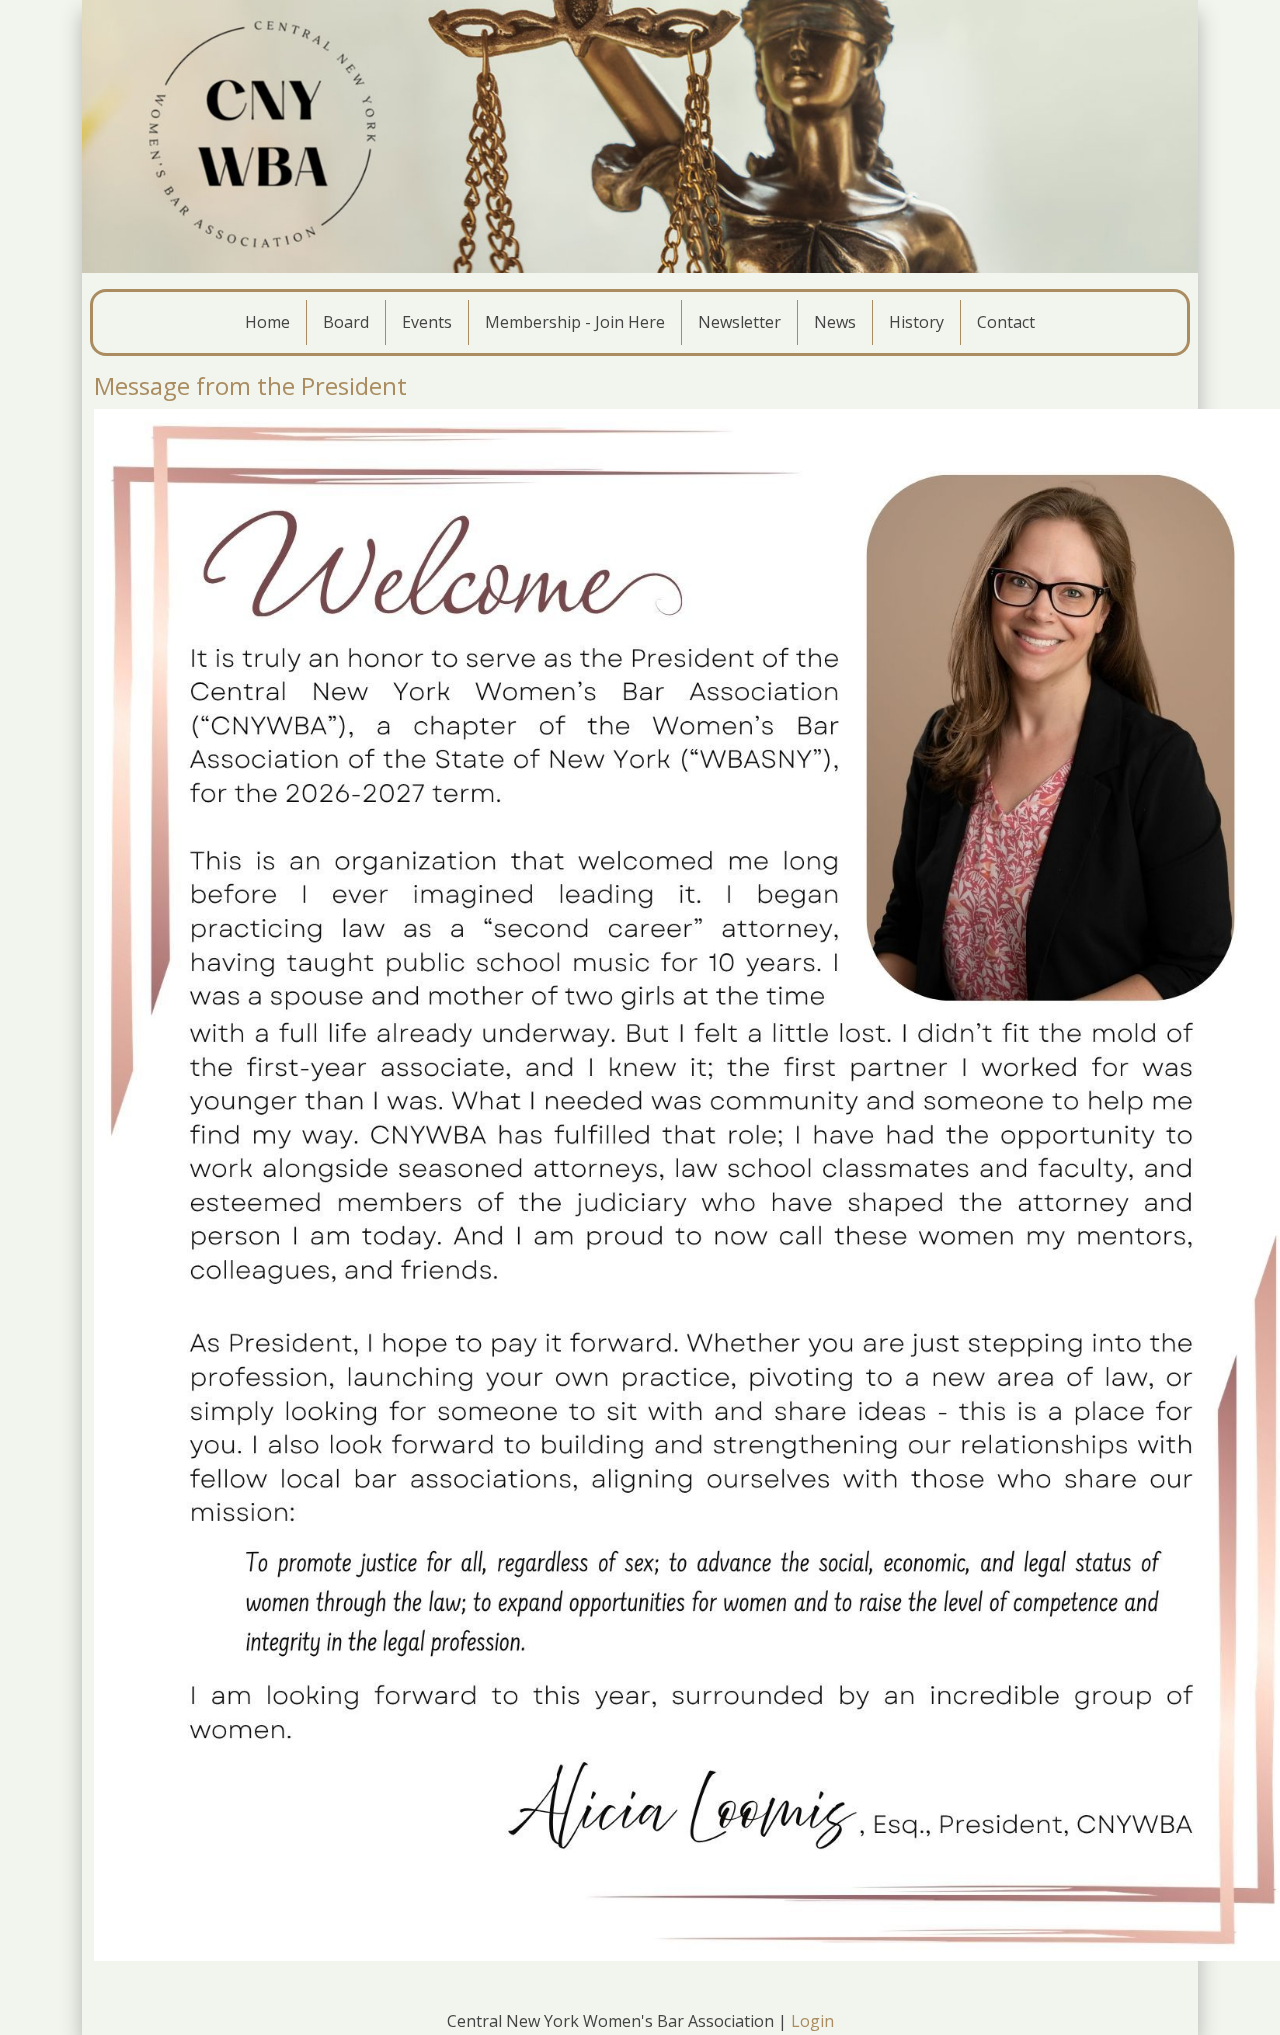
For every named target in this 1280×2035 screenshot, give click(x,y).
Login (812, 2021)
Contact (1006, 322)
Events (427, 322)
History (916, 322)
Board (346, 322)
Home (267, 322)
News (835, 322)
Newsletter (739, 322)
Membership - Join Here (575, 322)
